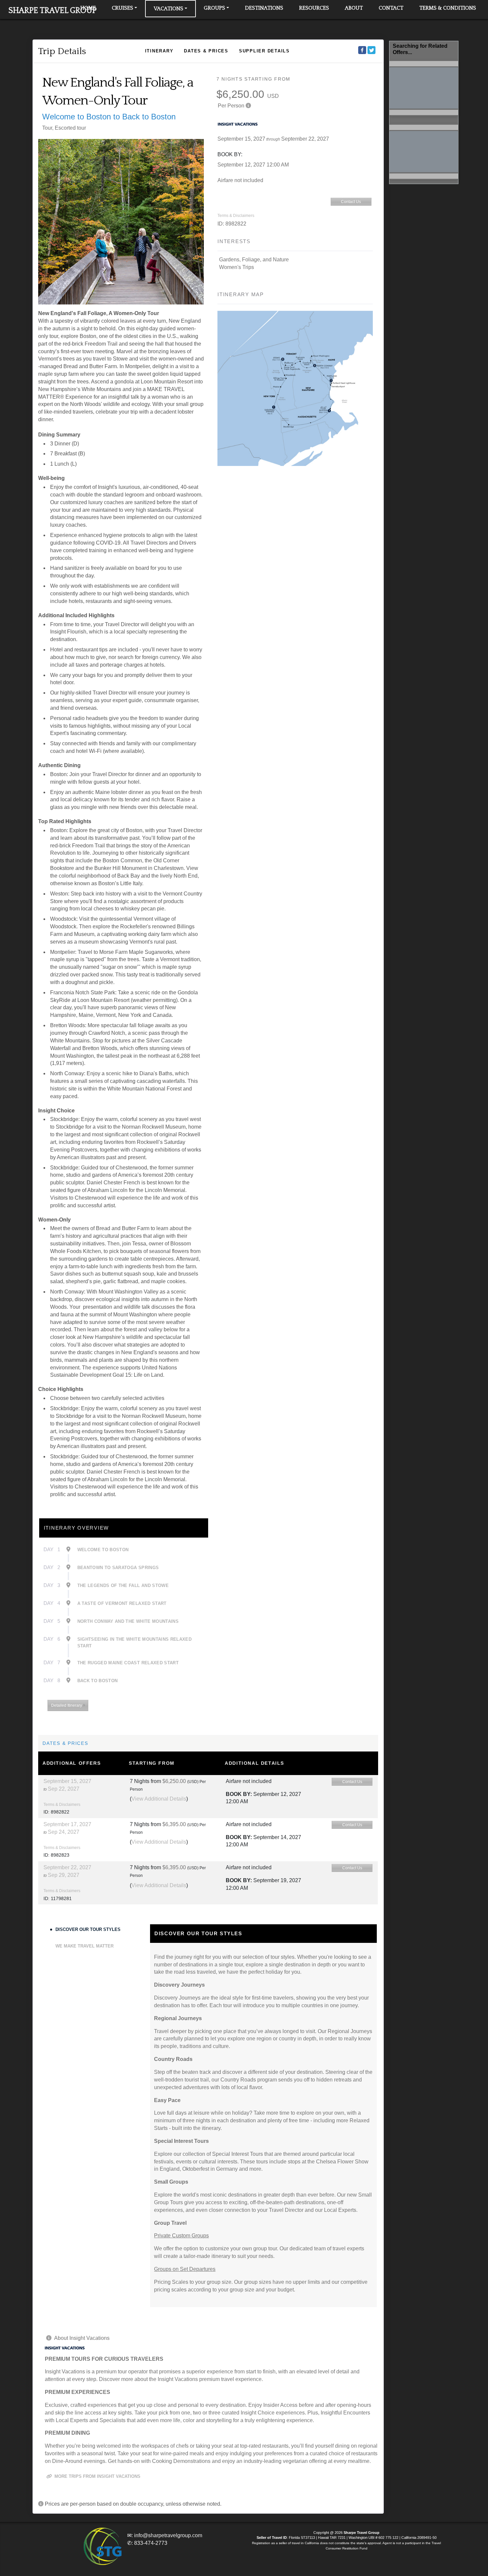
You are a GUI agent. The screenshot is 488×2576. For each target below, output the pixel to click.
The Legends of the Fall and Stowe (123, 1585)
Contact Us (351, 202)
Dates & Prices (206, 51)
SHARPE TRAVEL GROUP (52, 11)
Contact (391, 8)
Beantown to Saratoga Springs (118, 1568)
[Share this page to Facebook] (362, 50)
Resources (314, 8)
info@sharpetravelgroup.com (168, 2535)
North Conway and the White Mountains (128, 1621)
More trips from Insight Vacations (97, 2476)
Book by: (239, 1794)
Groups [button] (214, 8)
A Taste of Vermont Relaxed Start (122, 1603)
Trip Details (62, 51)
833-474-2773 (151, 2543)
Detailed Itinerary (67, 1705)
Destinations (264, 8)
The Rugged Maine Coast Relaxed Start (128, 1663)
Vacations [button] (168, 9)
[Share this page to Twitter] (371, 50)
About (354, 8)
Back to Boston (98, 1681)
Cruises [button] (122, 8)
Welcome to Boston (103, 1550)
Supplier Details (264, 51)
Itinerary (159, 51)
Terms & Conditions (448, 8)
